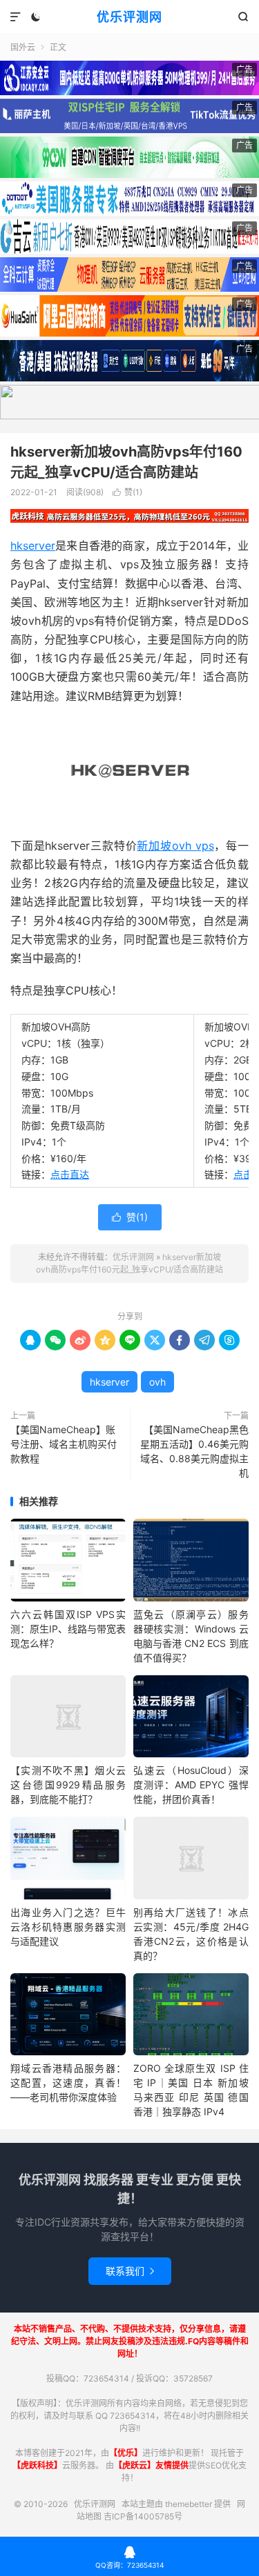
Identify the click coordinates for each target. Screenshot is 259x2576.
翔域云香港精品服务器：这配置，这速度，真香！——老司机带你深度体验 (68, 2083)
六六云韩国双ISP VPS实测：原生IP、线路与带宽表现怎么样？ (68, 1629)
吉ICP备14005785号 (143, 2516)
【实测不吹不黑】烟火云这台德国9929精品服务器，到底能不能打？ (68, 1785)
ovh (157, 1382)
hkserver (33, 546)
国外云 (23, 47)
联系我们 (130, 2271)
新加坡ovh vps (175, 846)
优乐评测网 (129, 17)
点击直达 (70, 1174)
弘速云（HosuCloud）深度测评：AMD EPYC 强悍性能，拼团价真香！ (191, 1785)
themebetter (189, 2504)
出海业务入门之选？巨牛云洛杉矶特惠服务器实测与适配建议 (68, 1927)
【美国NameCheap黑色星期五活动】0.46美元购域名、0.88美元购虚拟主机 (194, 1451)
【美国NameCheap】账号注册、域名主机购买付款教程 (64, 1444)
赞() (127, 492)
